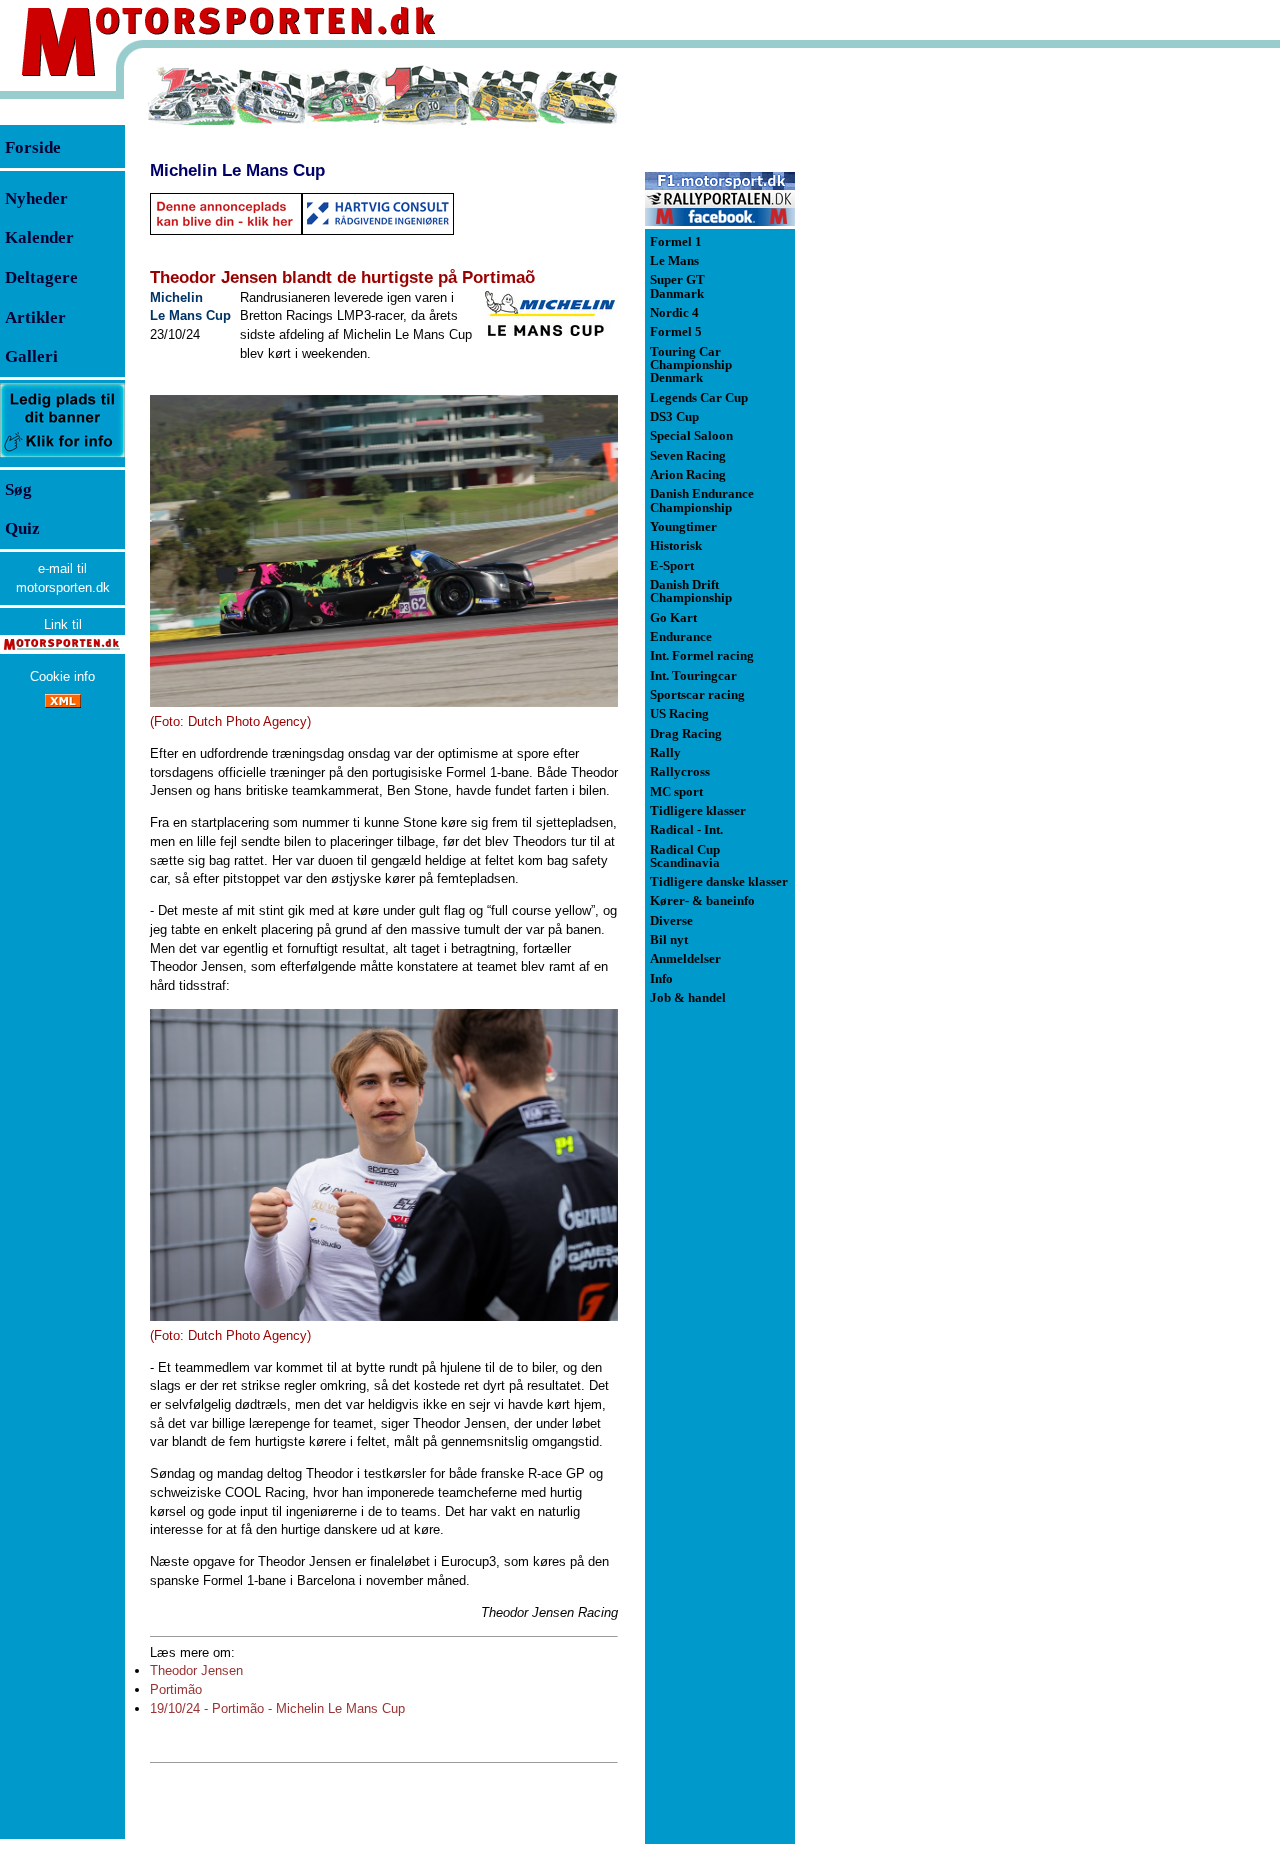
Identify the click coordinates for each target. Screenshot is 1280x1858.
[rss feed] (63, 703)
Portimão (176, 1689)
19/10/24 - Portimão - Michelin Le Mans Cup (277, 1708)
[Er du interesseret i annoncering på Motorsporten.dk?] (62, 456)
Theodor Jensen (196, 1670)
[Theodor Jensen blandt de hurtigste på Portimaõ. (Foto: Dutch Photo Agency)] (384, 551)
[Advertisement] (900, 364)
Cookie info (62, 676)
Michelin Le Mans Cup (237, 170)
